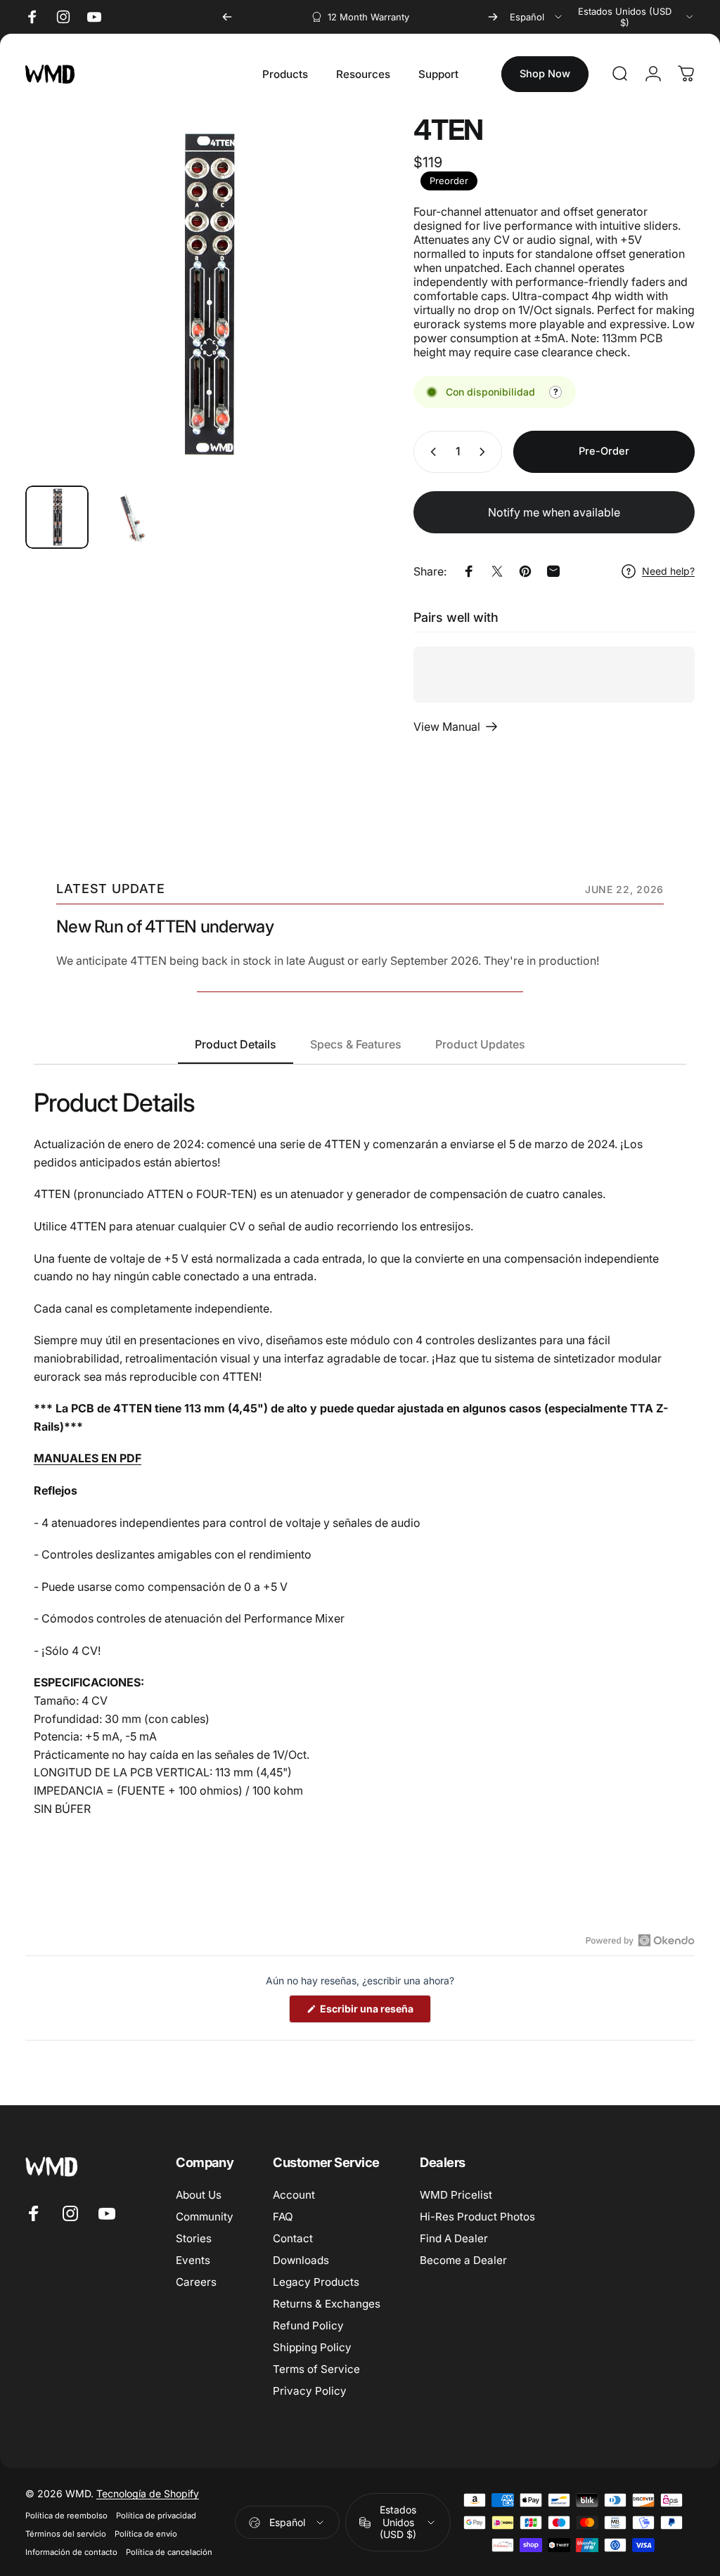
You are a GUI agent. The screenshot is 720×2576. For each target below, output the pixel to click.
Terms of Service (316, 2369)
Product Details (236, 1044)
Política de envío (146, 2534)
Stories (194, 2238)
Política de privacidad (156, 2516)
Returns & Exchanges (327, 2304)
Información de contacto (71, 2552)
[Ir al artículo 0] (57, 517)
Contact (293, 2238)
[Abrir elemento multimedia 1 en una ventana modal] (205, 294)
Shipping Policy (312, 2347)
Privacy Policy (310, 2391)
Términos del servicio (66, 2534)
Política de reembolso (66, 2516)
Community (205, 2217)
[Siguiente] (493, 17)
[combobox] (537, 17)
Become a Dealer (463, 2260)
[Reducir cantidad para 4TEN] (430, 452)
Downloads (301, 2260)
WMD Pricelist (456, 2195)
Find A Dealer (454, 2238)
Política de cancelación (169, 2552)
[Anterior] (227, 17)
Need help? (668, 571)
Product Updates (480, 1044)
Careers (196, 2282)
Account (294, 2195)
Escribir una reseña (374, 2012)
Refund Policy (308, 2325)
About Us (199, 2195)
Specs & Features (356, 1044)
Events (193, 2260)
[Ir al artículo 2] (131, 517)
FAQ (283, 2217)
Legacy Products (316, 2282)
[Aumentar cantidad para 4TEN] (485, 452)
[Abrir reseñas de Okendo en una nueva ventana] (640, 1940)
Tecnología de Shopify (148, 2493)
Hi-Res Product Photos (477, 2217)
